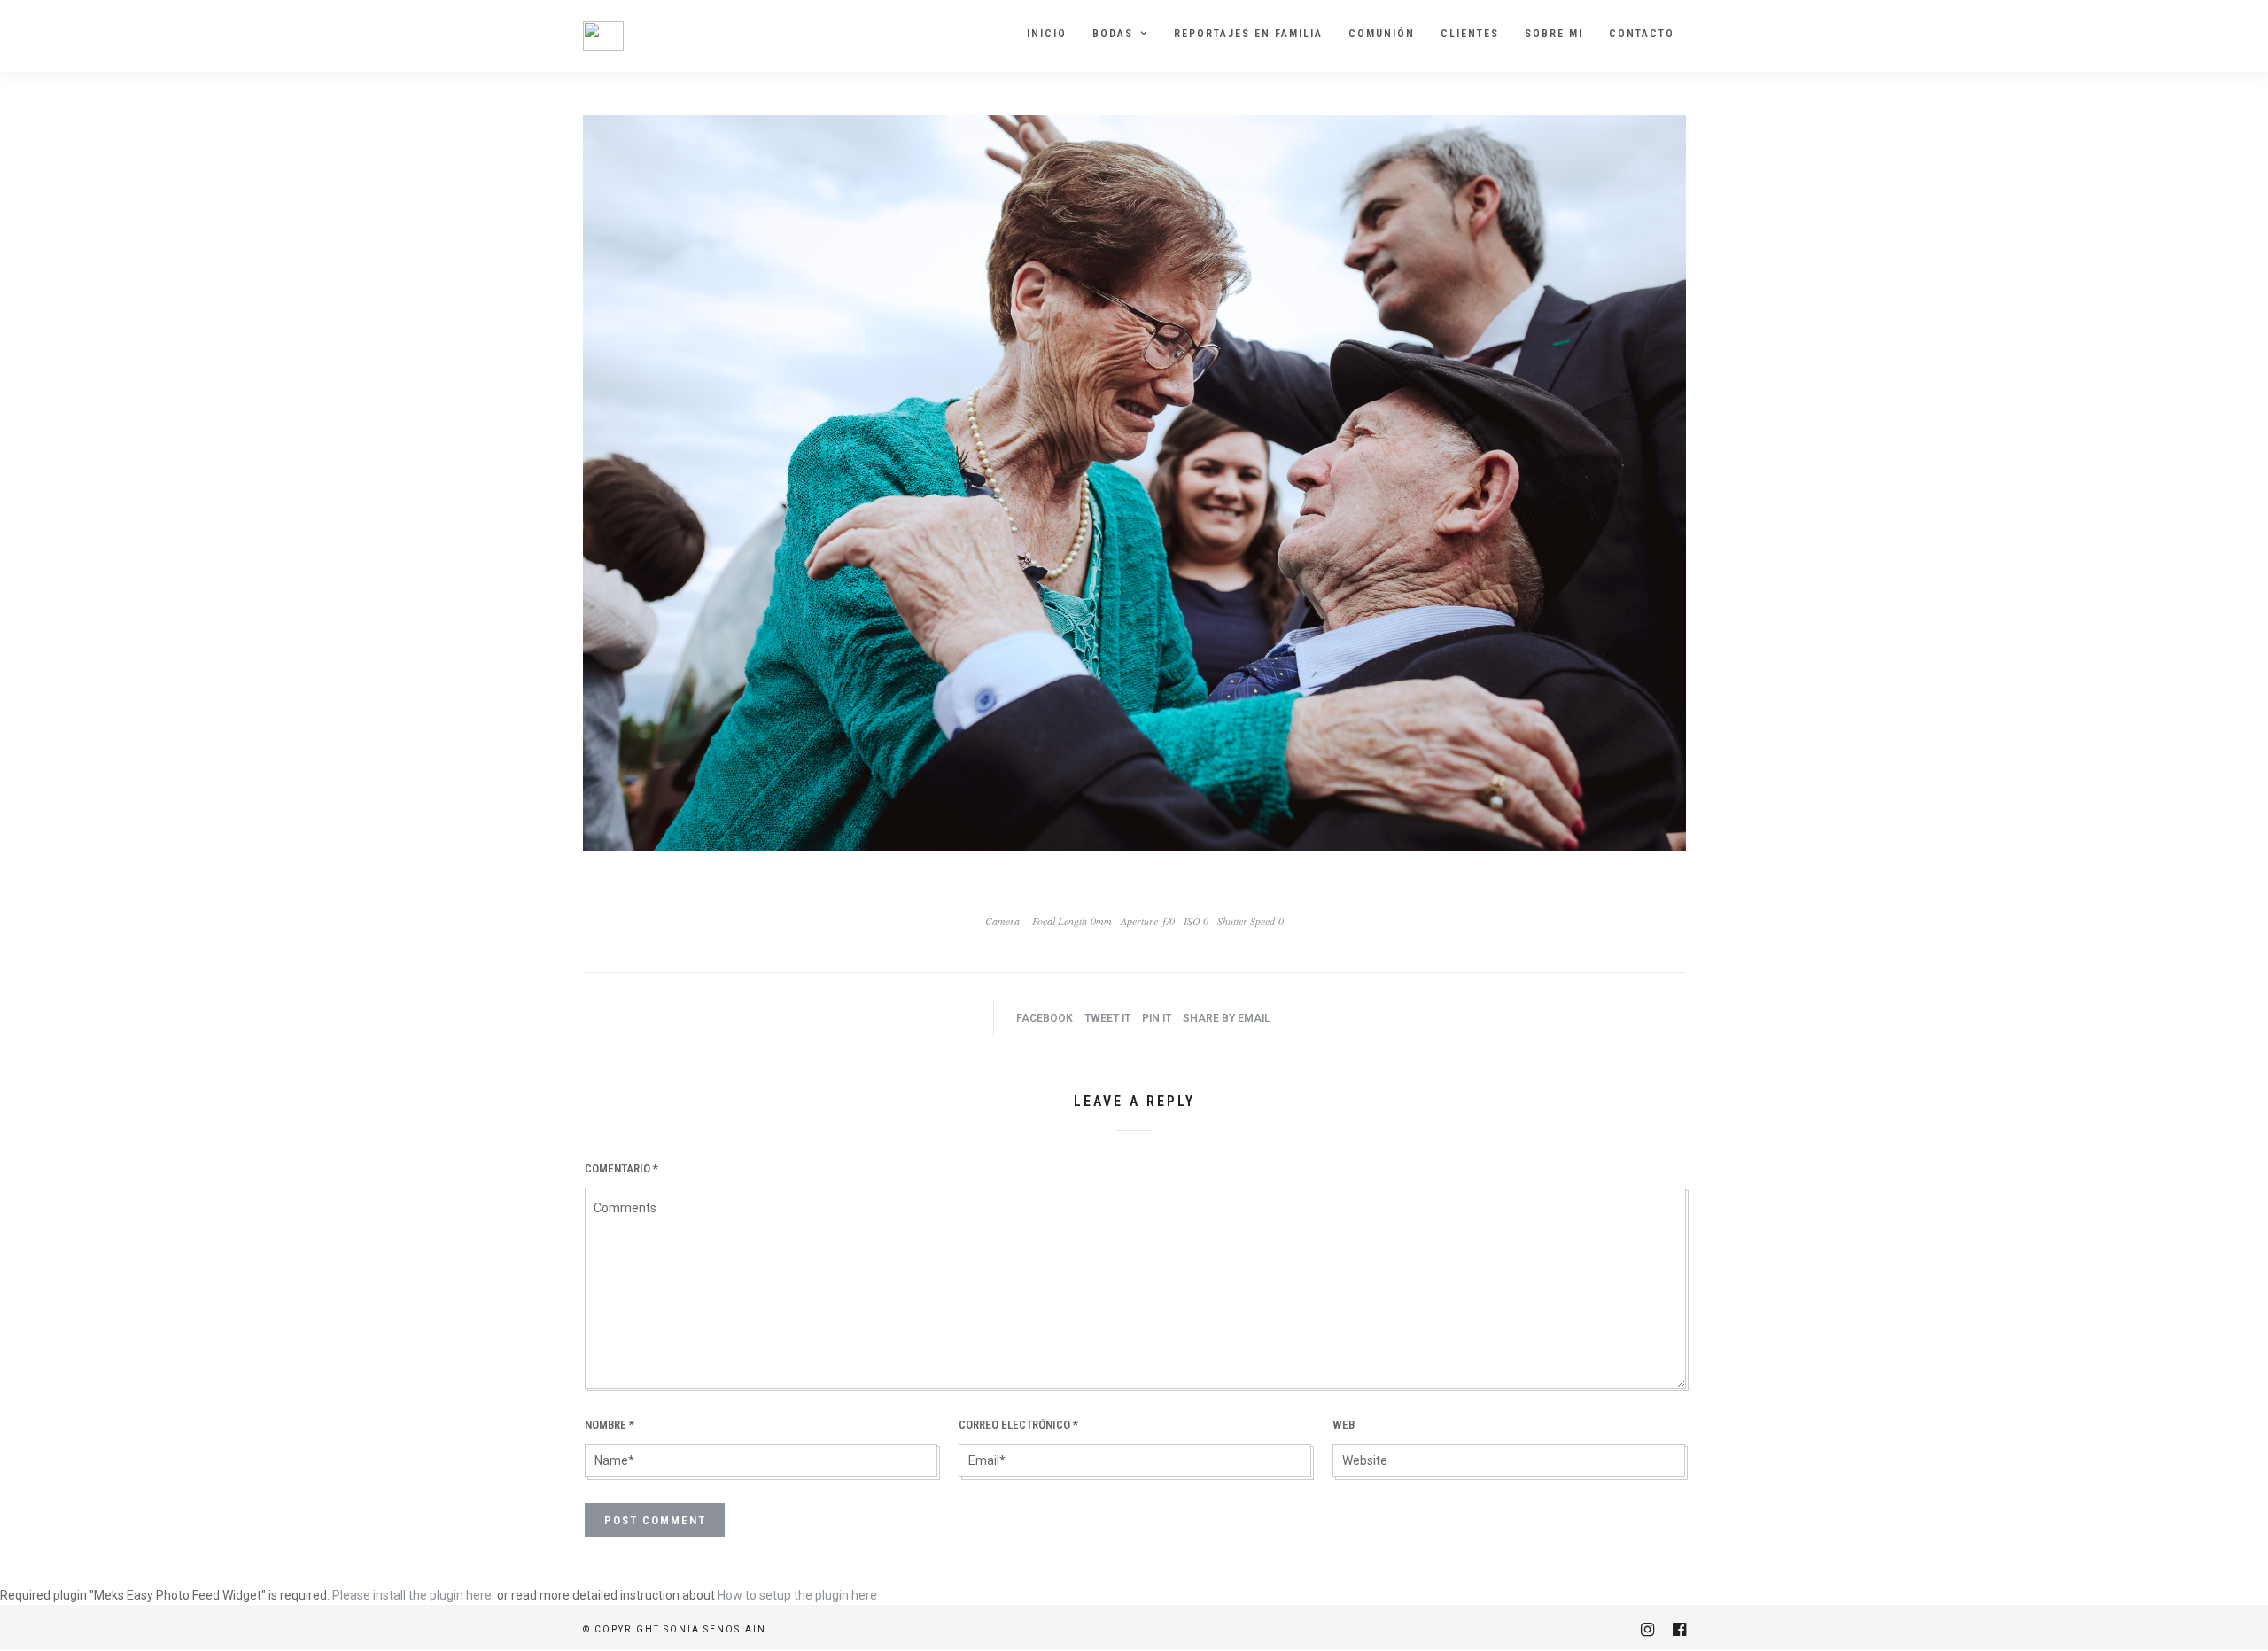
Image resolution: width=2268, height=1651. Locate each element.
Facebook (1045, 1018)
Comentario (621, 1168)
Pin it (1157, 1018)
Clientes (1470, 34)
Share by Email (1227, 1018)
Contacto (1642, 34)
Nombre (610, 1425)
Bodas (1113, 34)
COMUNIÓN (1382, 34)
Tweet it (1107, 1018)
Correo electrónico (1018, 1425)
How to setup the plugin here (797, 1595)
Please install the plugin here (412, 1595)
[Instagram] (1647, 1630)
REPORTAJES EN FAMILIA (1248, 34)
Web (1344, 1425)
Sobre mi (1554, 34)
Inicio (1047, 34)
